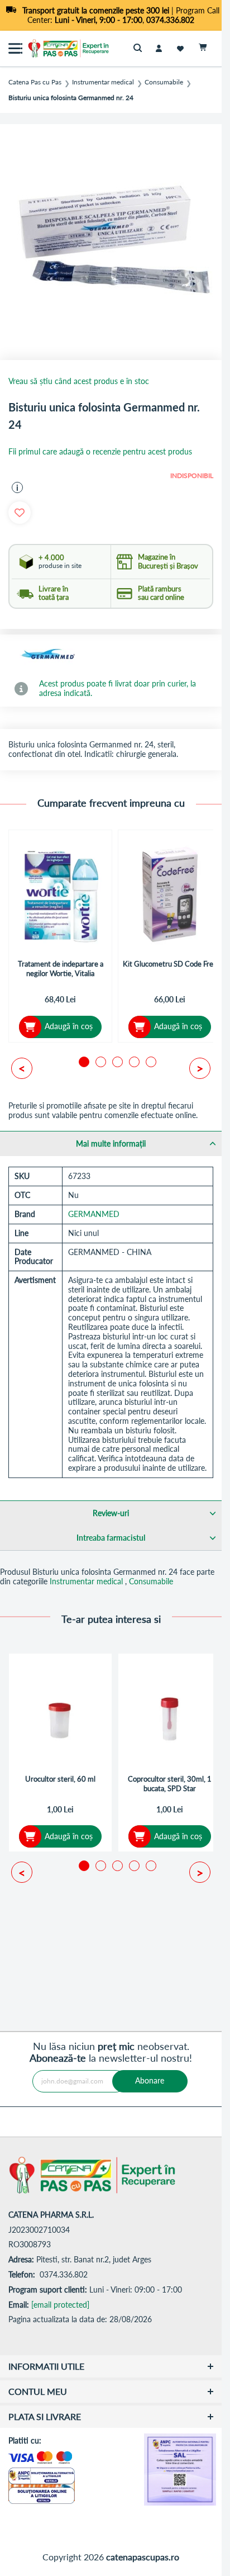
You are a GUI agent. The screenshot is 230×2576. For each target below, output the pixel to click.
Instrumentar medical (103, 82)
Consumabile (164, 82)
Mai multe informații (111, 1143)
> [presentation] (200, 1068)
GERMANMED (94, 1214)
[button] (17, 487)
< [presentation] (22, 1068)
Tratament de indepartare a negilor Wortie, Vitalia (61, 969)
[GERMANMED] (47, 655)
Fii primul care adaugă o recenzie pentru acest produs (100, 452)
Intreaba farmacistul (111, 1538)
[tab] (111, 1143)
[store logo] (53, 48)
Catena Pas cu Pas (35, 82)
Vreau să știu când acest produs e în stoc (79, 381)
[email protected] (60, 2305)
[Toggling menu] (15, 48)
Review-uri (111, 1513)
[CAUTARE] (140, 48)
